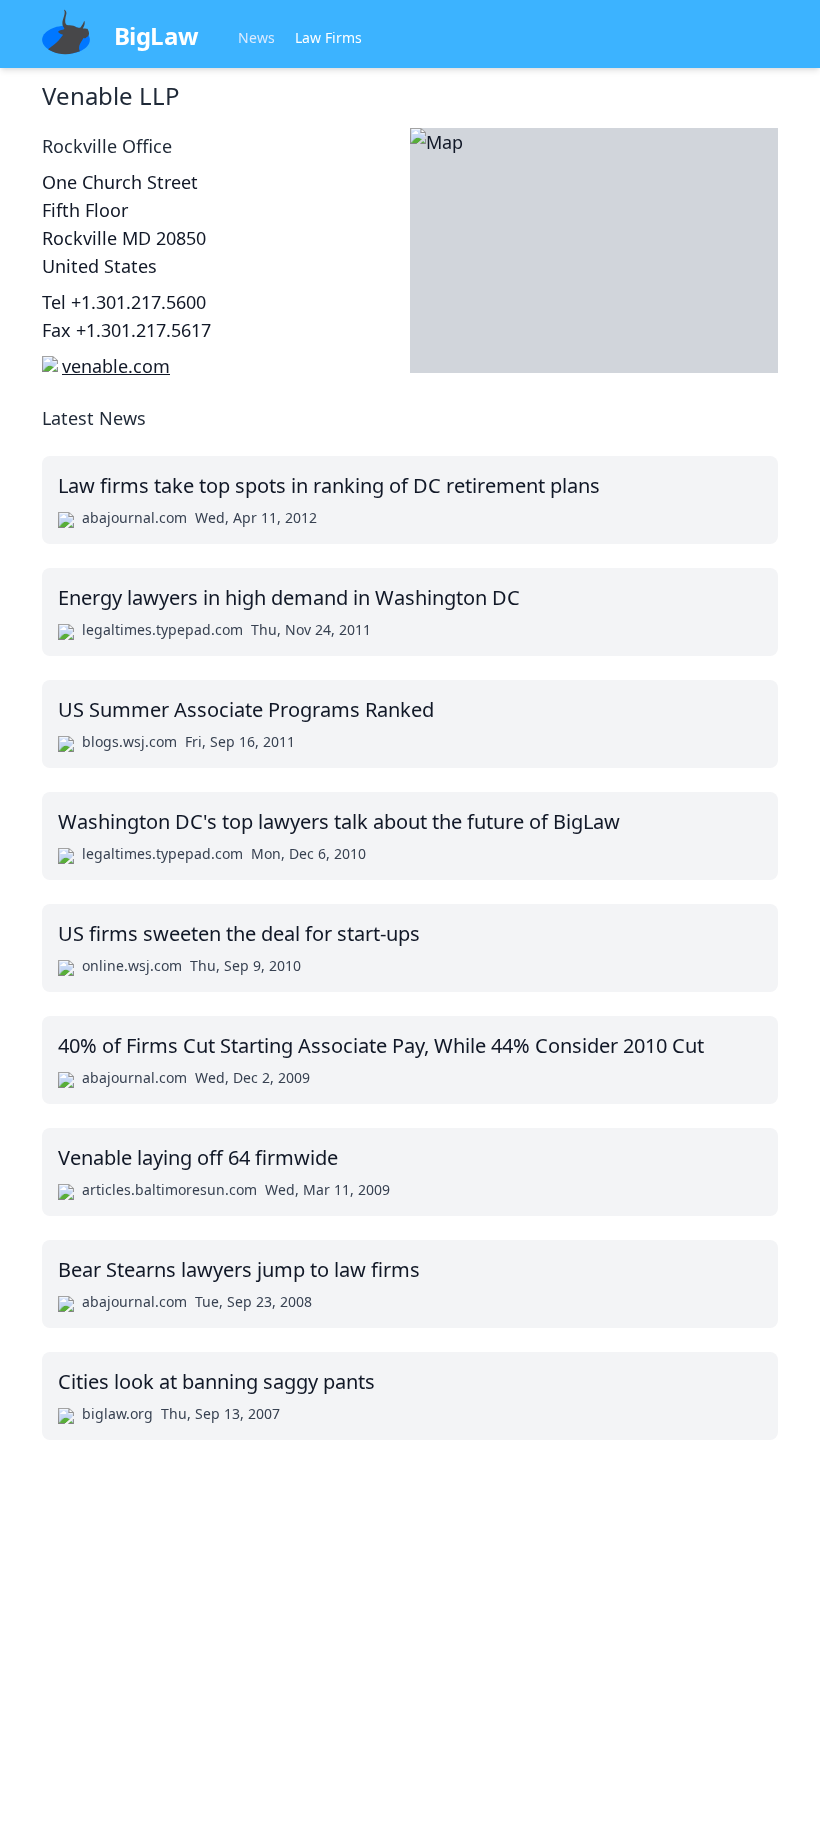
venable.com (116, 366)
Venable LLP (111, 95)
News (256, 37)
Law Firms (328, 37)
